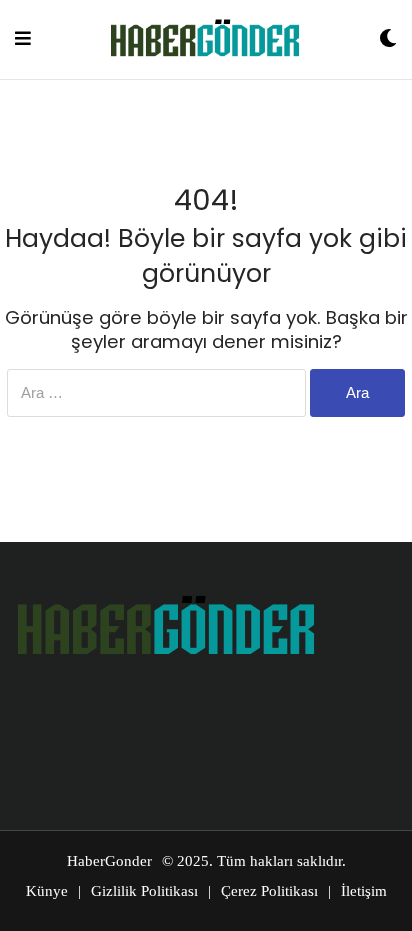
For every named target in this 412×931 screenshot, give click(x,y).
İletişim (364, 891)
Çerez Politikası (269, 891)
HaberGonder (109, 861)
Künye (47, 891)
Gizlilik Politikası (144, 891)
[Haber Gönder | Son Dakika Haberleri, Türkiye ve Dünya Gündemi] (204, 39)
